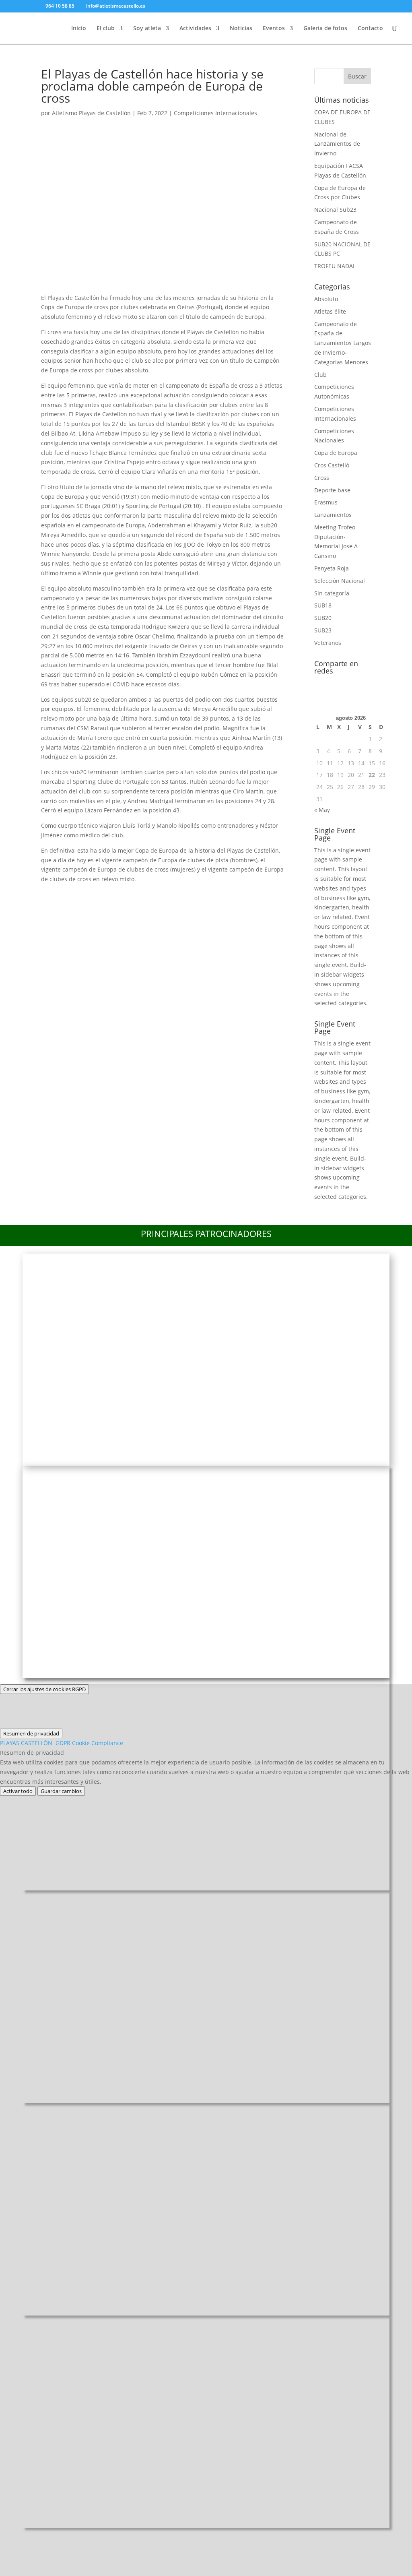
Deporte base (332, 490)
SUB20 (323, 618)
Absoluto (326, 299)
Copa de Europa (336, 453)
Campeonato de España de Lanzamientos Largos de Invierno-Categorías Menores (343, 343)
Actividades (195, 29)
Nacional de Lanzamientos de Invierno (337, 144)
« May (322, 810)
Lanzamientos (333, 515)
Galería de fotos (325, 29)
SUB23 (323, 630)
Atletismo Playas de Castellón (91, 113)
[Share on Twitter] (72, 894)
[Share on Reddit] (93, 894)
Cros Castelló (332, 465)
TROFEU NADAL (335, 266)
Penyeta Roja (332, 568)
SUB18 (323, 605)
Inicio (79, 29)
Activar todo (18, 1791)
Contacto (370, 29)
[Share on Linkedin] (136, 894)
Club (320, 375)
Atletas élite (330, 311)
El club (106, 29)
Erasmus (326, 502)
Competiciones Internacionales (215, 113)
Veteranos (328, 643)
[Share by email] (157, 894)
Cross (322, 478)
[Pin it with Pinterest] (115, 894)
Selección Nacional (340, 581)
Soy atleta (147, 29)
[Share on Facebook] (51, 894)
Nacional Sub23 (335, 210)
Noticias (241, 29)
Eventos (274, 29)
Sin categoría (332, 593)
